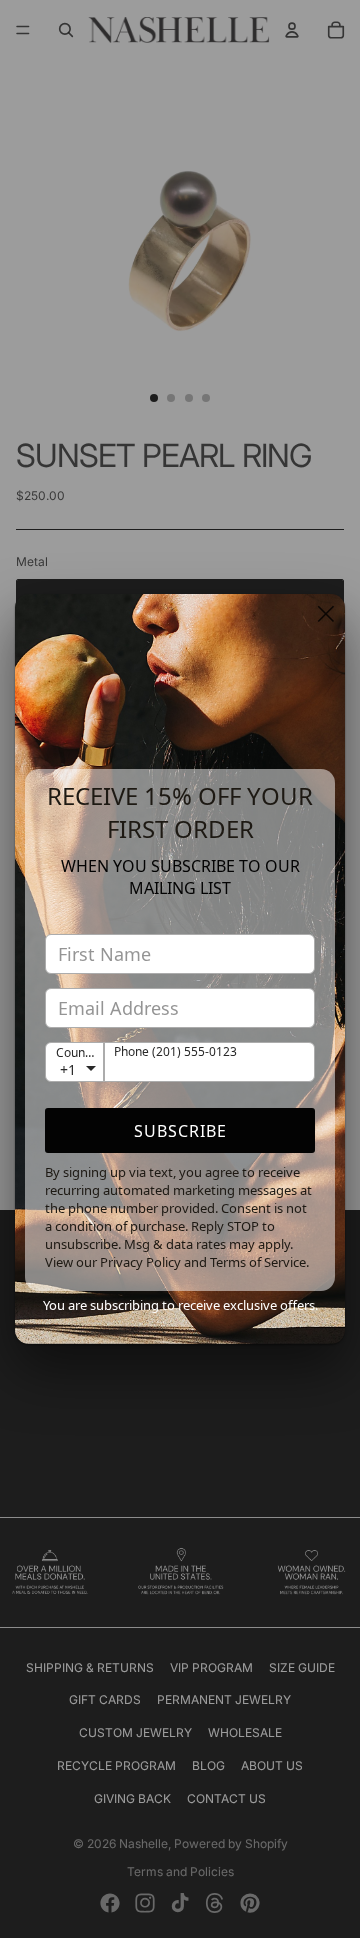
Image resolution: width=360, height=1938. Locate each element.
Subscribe (180, 1131)
